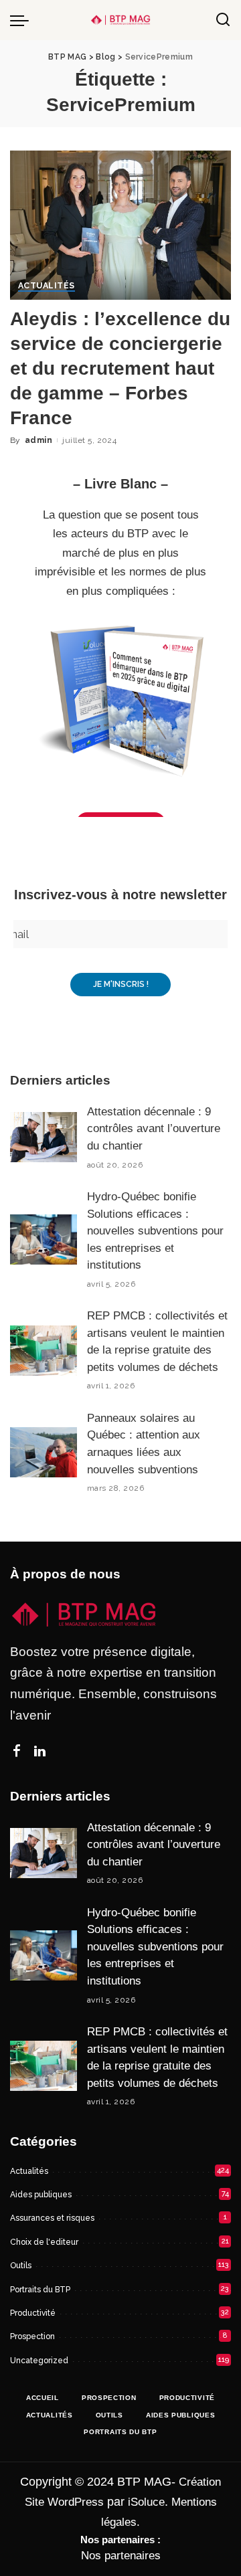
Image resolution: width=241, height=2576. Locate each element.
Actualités (47, 286)
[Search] (223, 20)
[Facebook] (17, 1752)
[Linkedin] (40, 1752)
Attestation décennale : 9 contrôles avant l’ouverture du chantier (154, 1129)
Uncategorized (39, 2361)
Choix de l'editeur (44, 2242)
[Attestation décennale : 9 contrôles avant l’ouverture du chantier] (44, 1137)
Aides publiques (41, 2195)
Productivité (33, 2313)
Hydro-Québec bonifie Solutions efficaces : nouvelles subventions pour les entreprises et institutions (155, 1231)
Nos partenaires (121, 2556)
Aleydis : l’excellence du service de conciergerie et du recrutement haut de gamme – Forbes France (120, 369)
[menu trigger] (23, 20)
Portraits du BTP (40, 2290)
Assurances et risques (52, 2218)
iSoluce (146, 2502)
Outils (21, 2266)
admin (38, 440)
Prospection (32, 2336)
